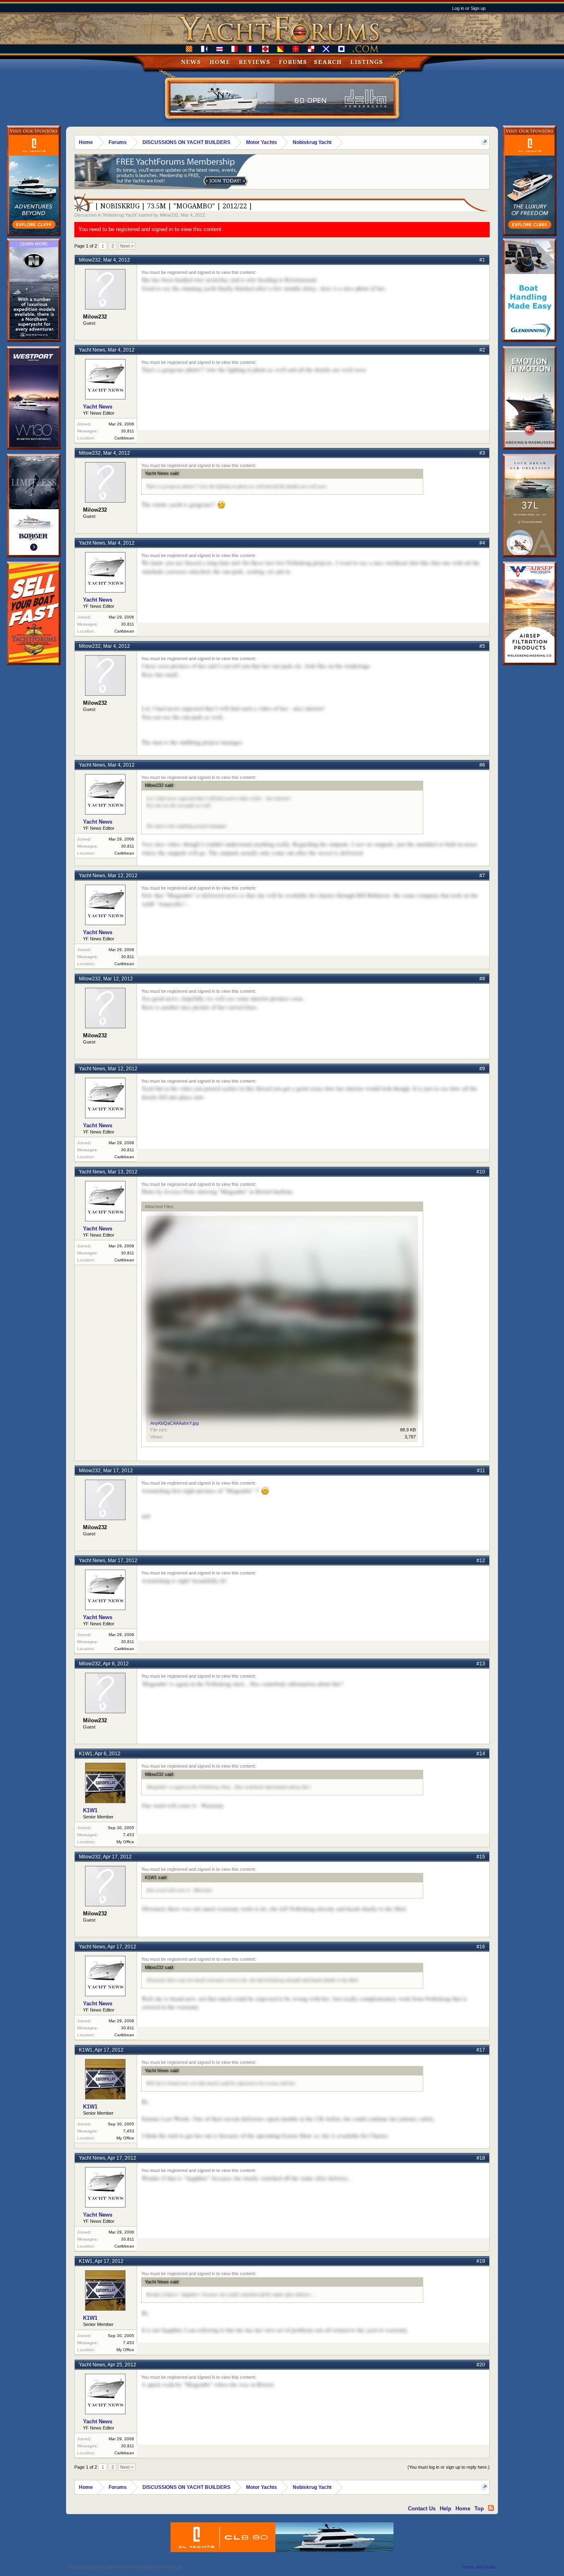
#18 (481, 2158)
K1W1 (86, 1754)
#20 (481, 2365)
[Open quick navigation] (485, 142)
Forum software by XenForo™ (125, 2567)
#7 (482, 876)
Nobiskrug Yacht (120, 215)
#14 (481, 1754)
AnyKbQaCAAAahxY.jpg (174, 1423)
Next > (127, 246)
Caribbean (124, 438)
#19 (481, 2261)
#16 (481, 1947)
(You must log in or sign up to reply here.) (449, 2467)
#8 (482, 979)
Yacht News (92, 350)
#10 (481, 1172)
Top (479, 2509)
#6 (482, 765)
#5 (482, 646)
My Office (125, 1842)
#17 (481, 2050)
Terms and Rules (479, 2567)
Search (328, 62)
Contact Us (422, 2509)
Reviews (255, 62)
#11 (481, 1471)
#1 (482, 260)
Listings (367, 62)
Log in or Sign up (469, 8)
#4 (482, 543)
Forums (293, 62)
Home (220, 62)
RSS (491, 2508)
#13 (481, 1664)
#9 (482, 1069)
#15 (481, 1857)
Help (446, 2509)
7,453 (129, 1835)
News (191, 62)
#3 (482, 453)
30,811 (128, 431)
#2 (482, 350)
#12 (481, 1561)
